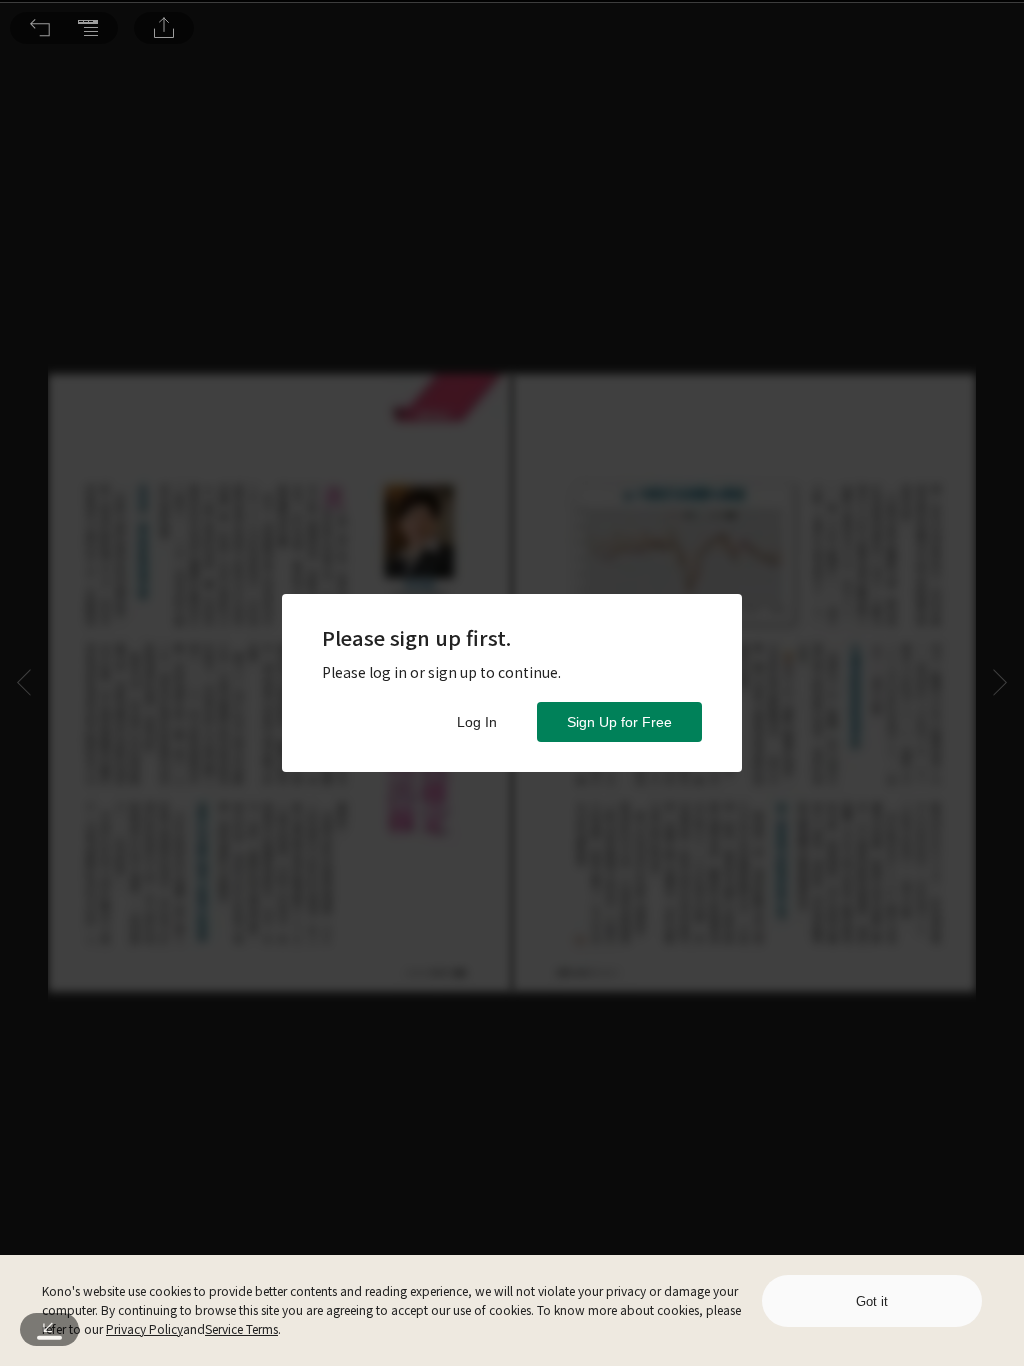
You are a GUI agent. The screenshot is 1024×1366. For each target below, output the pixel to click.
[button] (40, 28)
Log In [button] (477, 722)
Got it (872, 1301)
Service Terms (241, 1328)
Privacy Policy (144, 1328)
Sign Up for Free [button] (619, 722)
